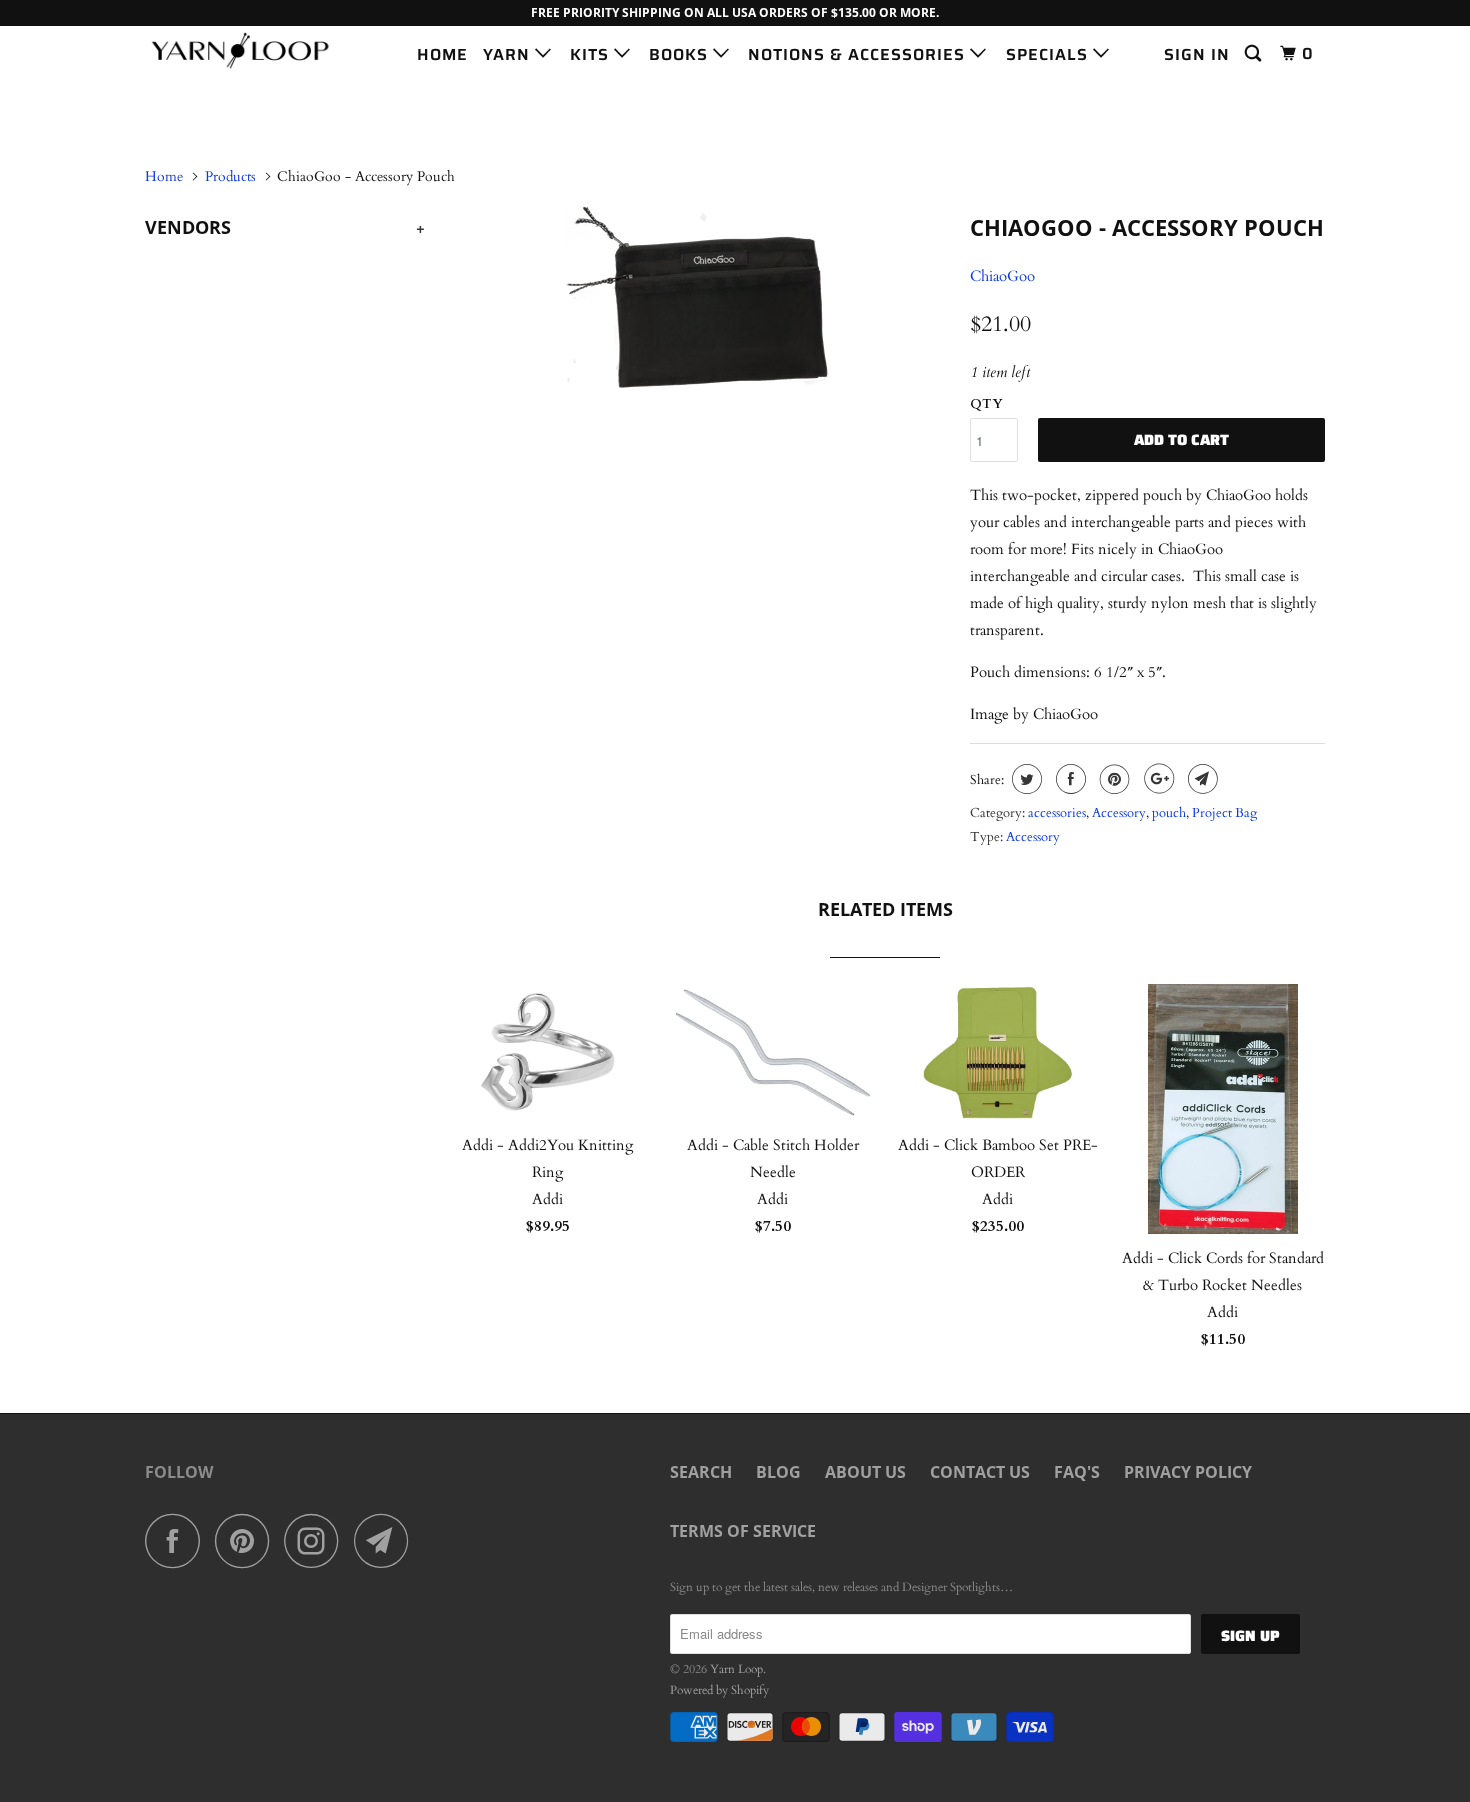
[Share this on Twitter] (1024, 779)
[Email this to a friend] (1200, 779)
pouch (1169, 813)
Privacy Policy (1188, 1472)
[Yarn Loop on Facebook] (178, 1540)
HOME (442, 54)
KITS (592, 54)
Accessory (1119, 813)
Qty (986, 404)
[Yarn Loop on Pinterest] (247, 1540)
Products (230, 176)
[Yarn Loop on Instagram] (317, 1540)
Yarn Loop (736, 1669)
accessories (1057, 813)
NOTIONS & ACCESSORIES (859, 54)
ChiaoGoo (1002, 276)
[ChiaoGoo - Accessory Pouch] (697, 297)
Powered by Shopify (719, 1690)
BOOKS (681, 54)
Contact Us (980, 1472)
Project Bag (1224, 813)
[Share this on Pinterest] (1112, 779)
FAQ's (1077, 1472)
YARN (509, 54)
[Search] (1255, 54)
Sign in (1197, 54)
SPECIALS (1049, 54)
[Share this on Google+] (1156, 779)
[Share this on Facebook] (1068, 779)
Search (701, 1472)
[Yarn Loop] (247, 50)
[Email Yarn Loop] (387, 1540)
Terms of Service (743, 1531)
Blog (778, 1472)
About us (865, 1472)
